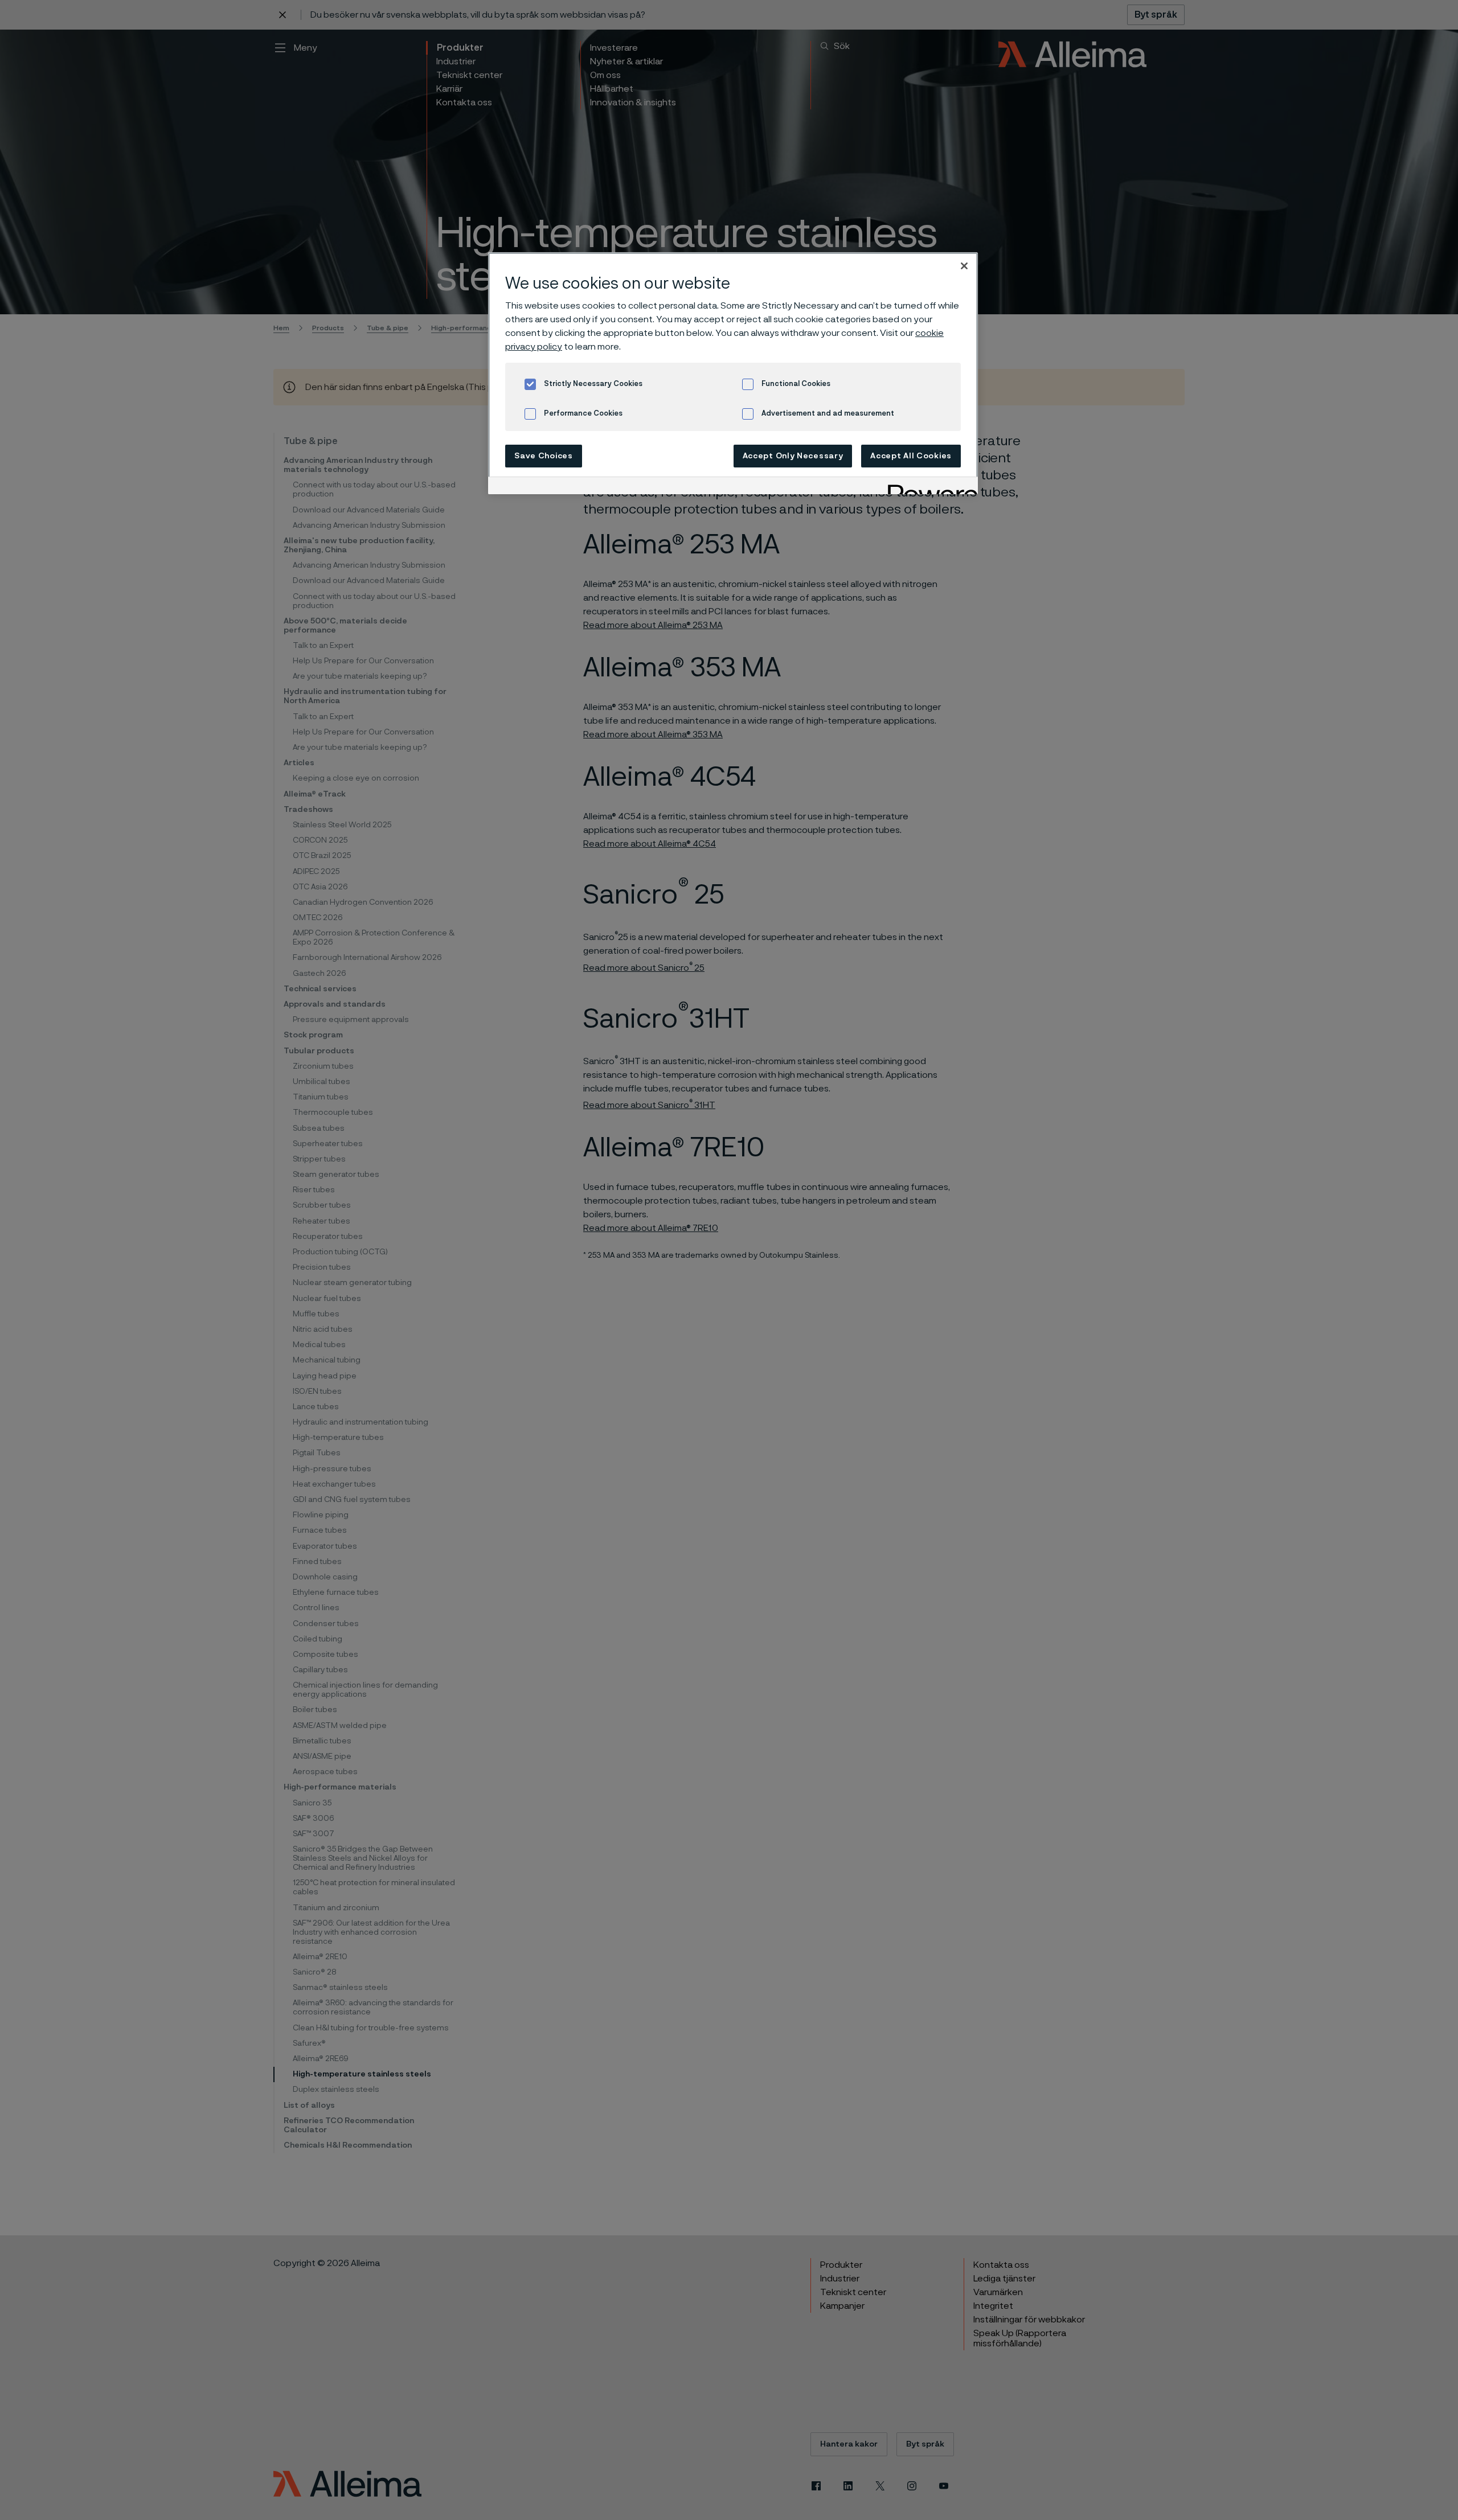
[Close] (964, 266)
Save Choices (543, 456)
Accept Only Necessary (793, 456)
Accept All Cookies (911, 456)
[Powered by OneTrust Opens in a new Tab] (929, 487)
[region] (733, 373)
